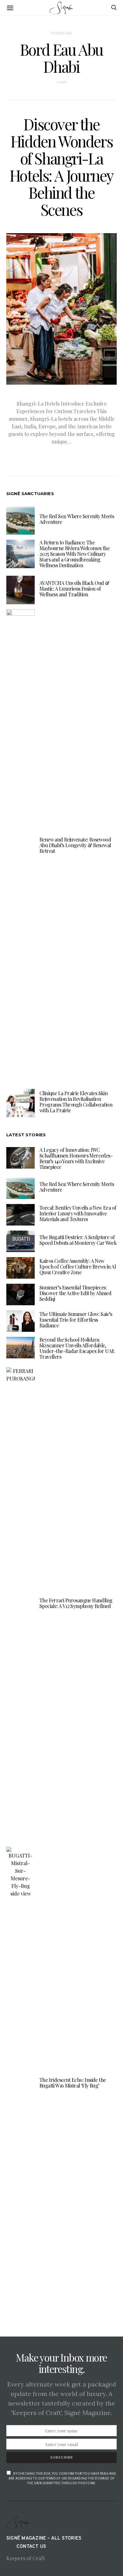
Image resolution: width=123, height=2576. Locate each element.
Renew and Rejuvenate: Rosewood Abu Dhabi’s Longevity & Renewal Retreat (75, 845)
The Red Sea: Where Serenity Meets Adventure (77, 519)
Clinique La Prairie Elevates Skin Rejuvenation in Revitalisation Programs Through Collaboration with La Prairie (76, 1102)
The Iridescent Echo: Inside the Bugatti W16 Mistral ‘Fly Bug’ (73, 2083)
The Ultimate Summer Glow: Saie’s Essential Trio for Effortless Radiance (76, 1320)
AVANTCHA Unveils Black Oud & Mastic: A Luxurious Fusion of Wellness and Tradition (74, 589)
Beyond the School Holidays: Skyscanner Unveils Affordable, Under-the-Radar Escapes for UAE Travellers (77, 1348)
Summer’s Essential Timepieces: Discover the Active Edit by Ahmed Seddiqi (75, 1293)
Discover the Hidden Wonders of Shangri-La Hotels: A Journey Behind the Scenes (61, 167)
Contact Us (31, 2547)
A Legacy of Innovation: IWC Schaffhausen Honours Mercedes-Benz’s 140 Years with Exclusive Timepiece (76, 1158)
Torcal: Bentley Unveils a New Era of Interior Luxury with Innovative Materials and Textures (78, 1213)
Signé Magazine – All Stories (44, 2539)
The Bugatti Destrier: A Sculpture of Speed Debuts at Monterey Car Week (78, 1240)
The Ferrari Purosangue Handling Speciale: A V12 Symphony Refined (76, 1603)
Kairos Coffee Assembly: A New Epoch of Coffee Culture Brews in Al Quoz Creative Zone (78, 1266)
